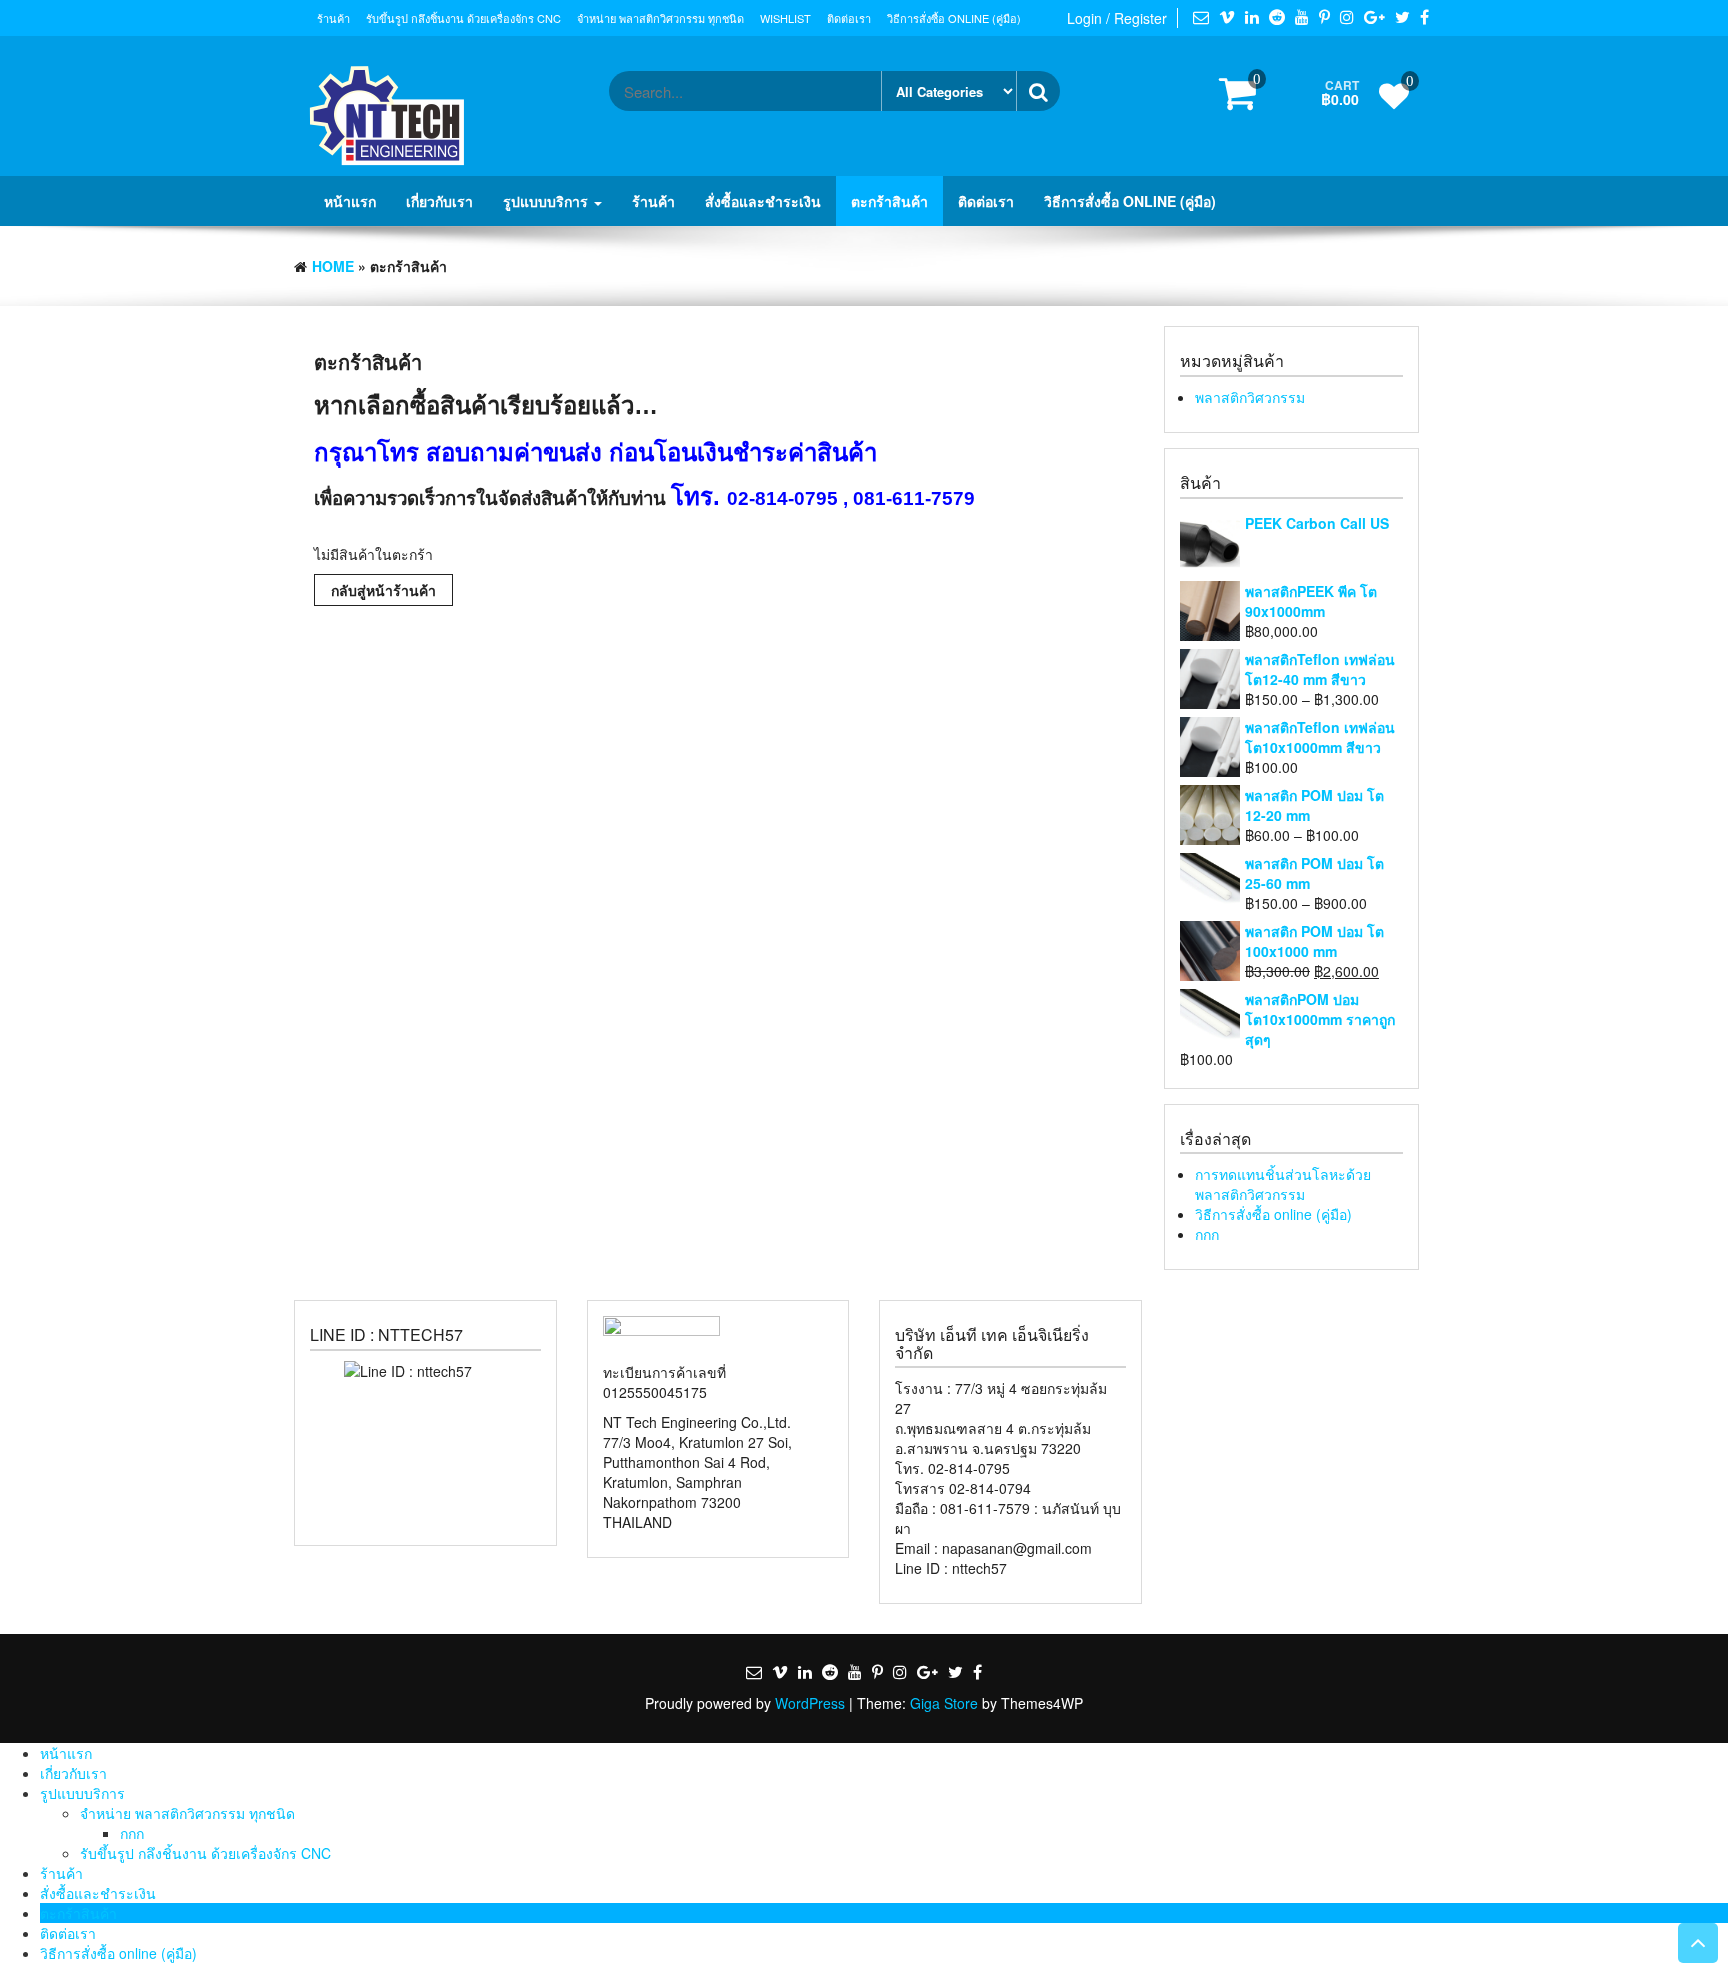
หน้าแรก (350, 201)
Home (333, 266)
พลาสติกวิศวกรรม (1250, 397)
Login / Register (1117, 18)
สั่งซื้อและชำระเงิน (763, 201)
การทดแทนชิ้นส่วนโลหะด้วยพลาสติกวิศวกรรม (1283, 1184)
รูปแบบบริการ (547, 201)
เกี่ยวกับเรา (439, 201)
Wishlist (785, 18)
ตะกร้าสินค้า (889, 201)
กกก (1207, 1234)
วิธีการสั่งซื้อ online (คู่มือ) (954, 18)
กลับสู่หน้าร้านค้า (383, 590)
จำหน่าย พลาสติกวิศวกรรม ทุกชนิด (660, 18)
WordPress (810, 1703)
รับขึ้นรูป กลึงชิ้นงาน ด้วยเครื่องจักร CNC (463, 18)
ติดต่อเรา (849, 18)
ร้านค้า (333, 18)
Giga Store (944, 1703)
